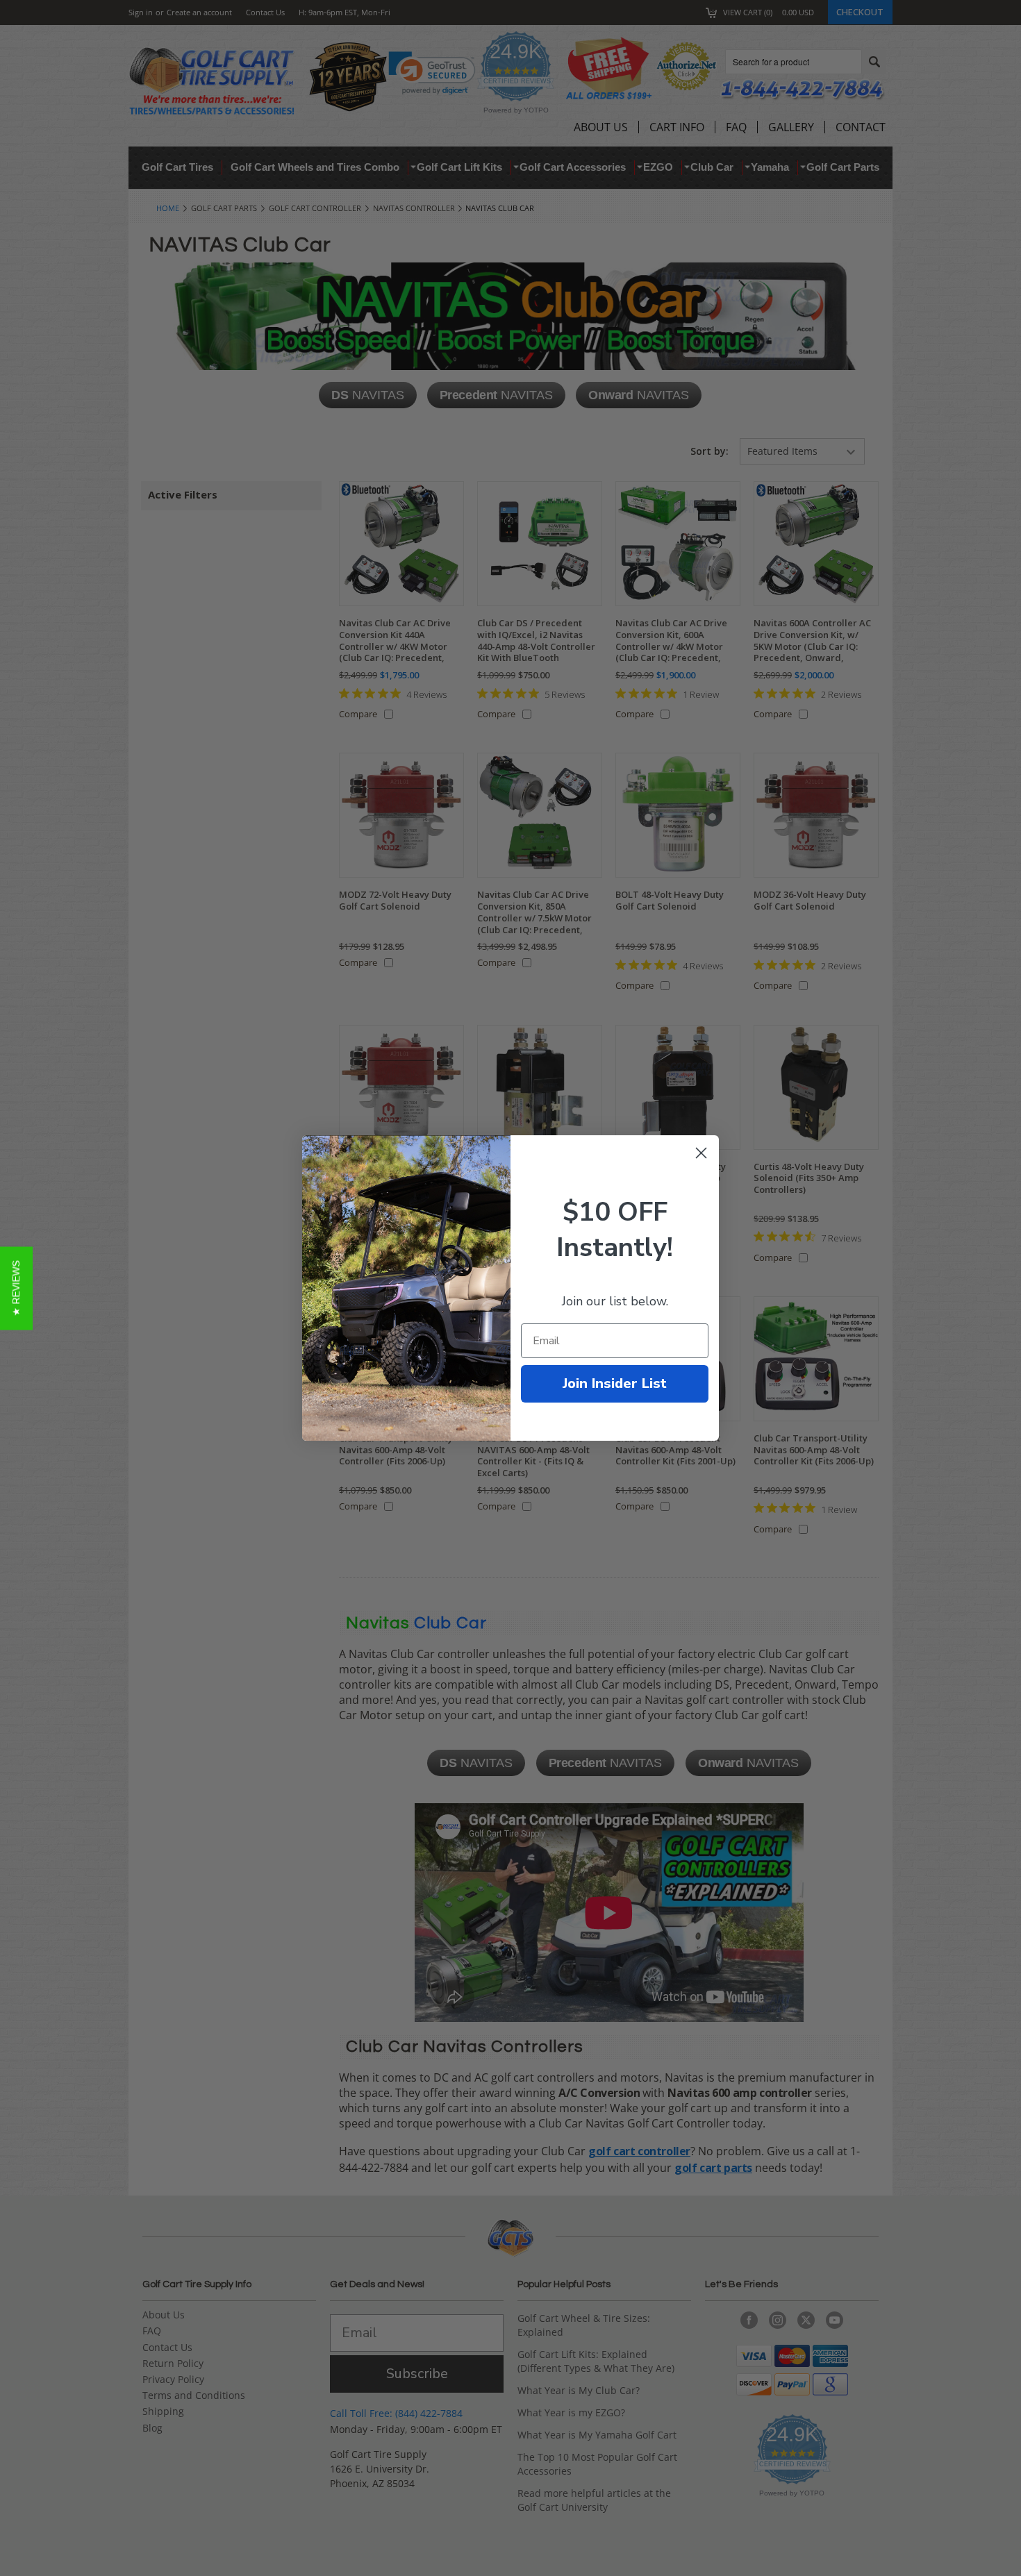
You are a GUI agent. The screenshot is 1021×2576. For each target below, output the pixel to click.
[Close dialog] (701, 1153)
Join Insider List (615, 1383)
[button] (16, 1288)
